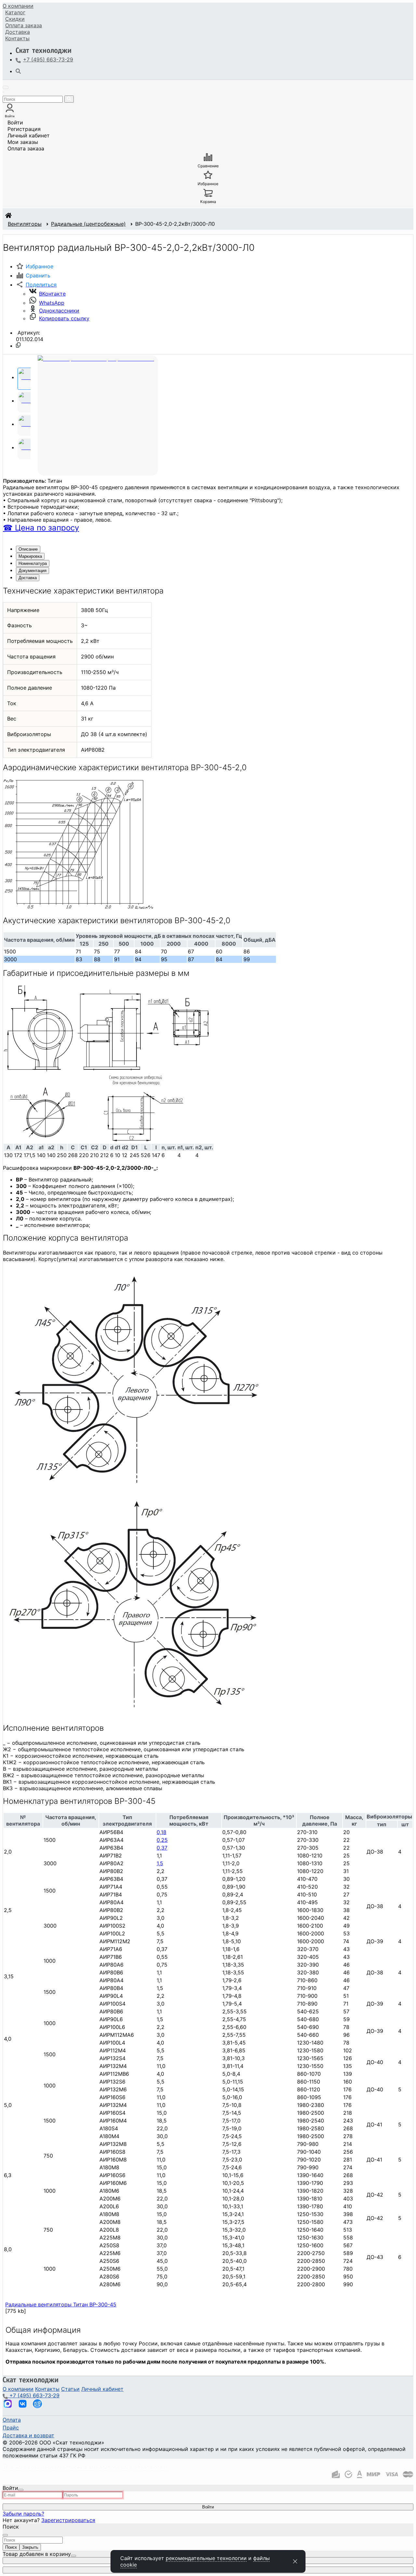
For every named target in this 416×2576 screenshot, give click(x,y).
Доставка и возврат (28, 2435)
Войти (15, 122)
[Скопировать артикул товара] (18, 345)
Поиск (11, 2547)
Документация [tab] (32, 571)
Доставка (18, 32)
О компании (18, 6)
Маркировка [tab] (30, 556)
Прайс (11, 2428)
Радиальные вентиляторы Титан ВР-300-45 (61, 2304)
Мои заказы (23, 142)
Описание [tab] (28, 549)
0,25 (162, 1840)
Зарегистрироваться (68, 2520)
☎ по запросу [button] (41, 528)
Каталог (15, 12)
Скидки (15, 19)
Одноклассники (59, 311)
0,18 (162, 1832)
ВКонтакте (52, 294)
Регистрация (24, 129)
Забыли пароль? (23, 2514)
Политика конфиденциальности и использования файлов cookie (86, 2467)
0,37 (162, 1848)
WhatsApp (52, 303)
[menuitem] (18, 6)
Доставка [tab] (28, 578)
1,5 (160, 1863)
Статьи (70, 2389)
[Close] (21, 2490)
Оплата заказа (26, 148)
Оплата (24, 25)
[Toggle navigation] (6, 87)
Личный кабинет (29, 135)
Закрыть (30, 2547)
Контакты (17, 38)
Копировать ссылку (64, 318)
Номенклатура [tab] (33, 563)
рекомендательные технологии (206, 2558)
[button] (36, 285)
